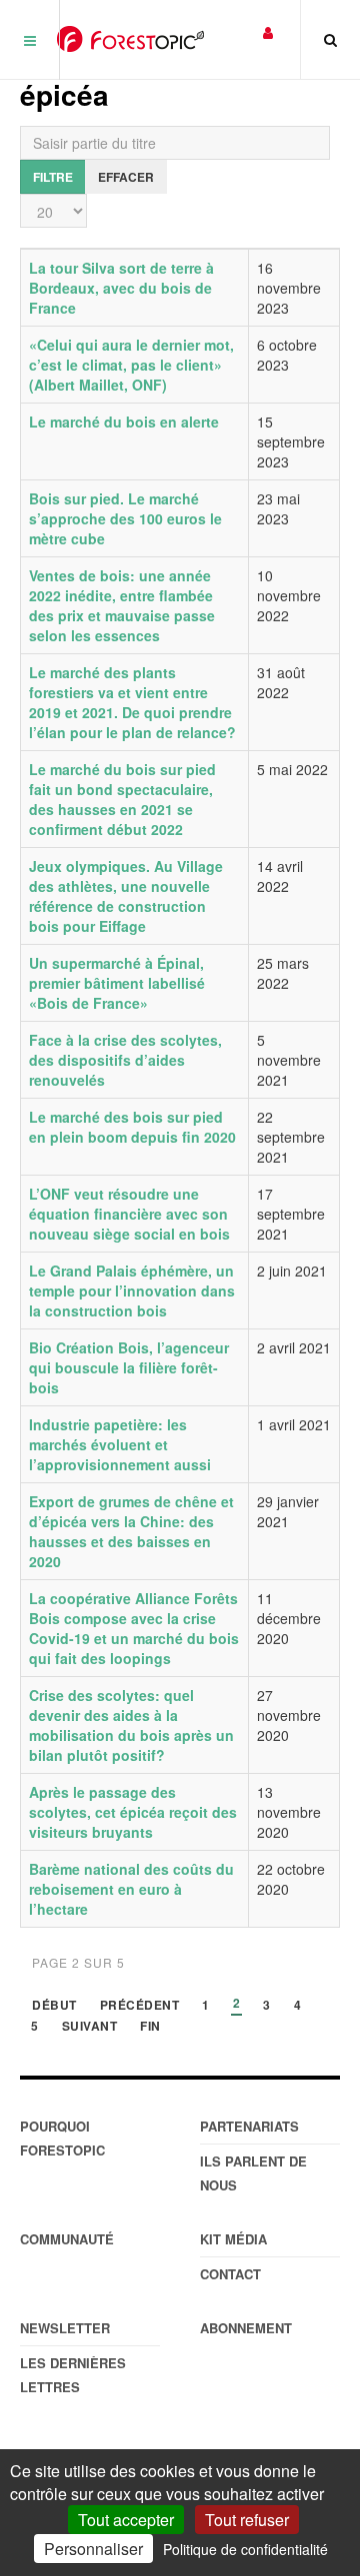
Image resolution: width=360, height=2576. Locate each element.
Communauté (67, 2239)
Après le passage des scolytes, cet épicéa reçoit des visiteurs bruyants (133, 1812)
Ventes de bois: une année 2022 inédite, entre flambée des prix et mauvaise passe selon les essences (122, 605)
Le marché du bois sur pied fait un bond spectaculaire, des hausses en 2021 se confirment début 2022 (122, 799)
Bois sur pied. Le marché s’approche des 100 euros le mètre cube (125, 518)
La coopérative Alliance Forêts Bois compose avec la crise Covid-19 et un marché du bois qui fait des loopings (134, 1628)
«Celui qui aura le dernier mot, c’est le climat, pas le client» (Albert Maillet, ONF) (131, 365)
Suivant (90, 2027)
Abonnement (246, 2328)
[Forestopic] (130, 39)
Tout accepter (126, 2520)
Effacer (126, 177)
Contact (230, 2274)
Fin (150, 2027)
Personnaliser (93, 2549)
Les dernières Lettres (73, 2375)
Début (54, 2006)
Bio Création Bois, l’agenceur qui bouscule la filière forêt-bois (129, 1367)
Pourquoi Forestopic (62, 2138)
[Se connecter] (268, 31)
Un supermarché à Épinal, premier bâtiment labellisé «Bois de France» (117, 983)
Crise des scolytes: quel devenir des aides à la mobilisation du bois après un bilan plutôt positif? (131, 1725)
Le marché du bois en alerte (124, 422)
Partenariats (249, 2126)
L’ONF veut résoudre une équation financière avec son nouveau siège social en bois (129, 1214)
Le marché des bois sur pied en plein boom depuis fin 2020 (132, 1127)
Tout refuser (247, 2520)
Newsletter (65, 2328)
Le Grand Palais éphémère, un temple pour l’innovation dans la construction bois (132, 1290)
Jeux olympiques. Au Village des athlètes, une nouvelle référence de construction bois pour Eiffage (126, 896)
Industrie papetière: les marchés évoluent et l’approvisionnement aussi (120, 1444)
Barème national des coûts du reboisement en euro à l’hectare (131, 1889)
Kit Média (233, 2239)
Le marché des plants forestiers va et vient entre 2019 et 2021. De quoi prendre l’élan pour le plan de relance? (132, 702)
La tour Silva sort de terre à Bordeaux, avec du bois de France (121, 288)
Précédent (140, 2006)
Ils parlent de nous (253, 2173)
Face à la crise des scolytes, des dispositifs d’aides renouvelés (125, 1060)
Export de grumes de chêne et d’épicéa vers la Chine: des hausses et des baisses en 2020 (131, 1531)
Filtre (53, 177)
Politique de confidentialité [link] (245, 2549)
